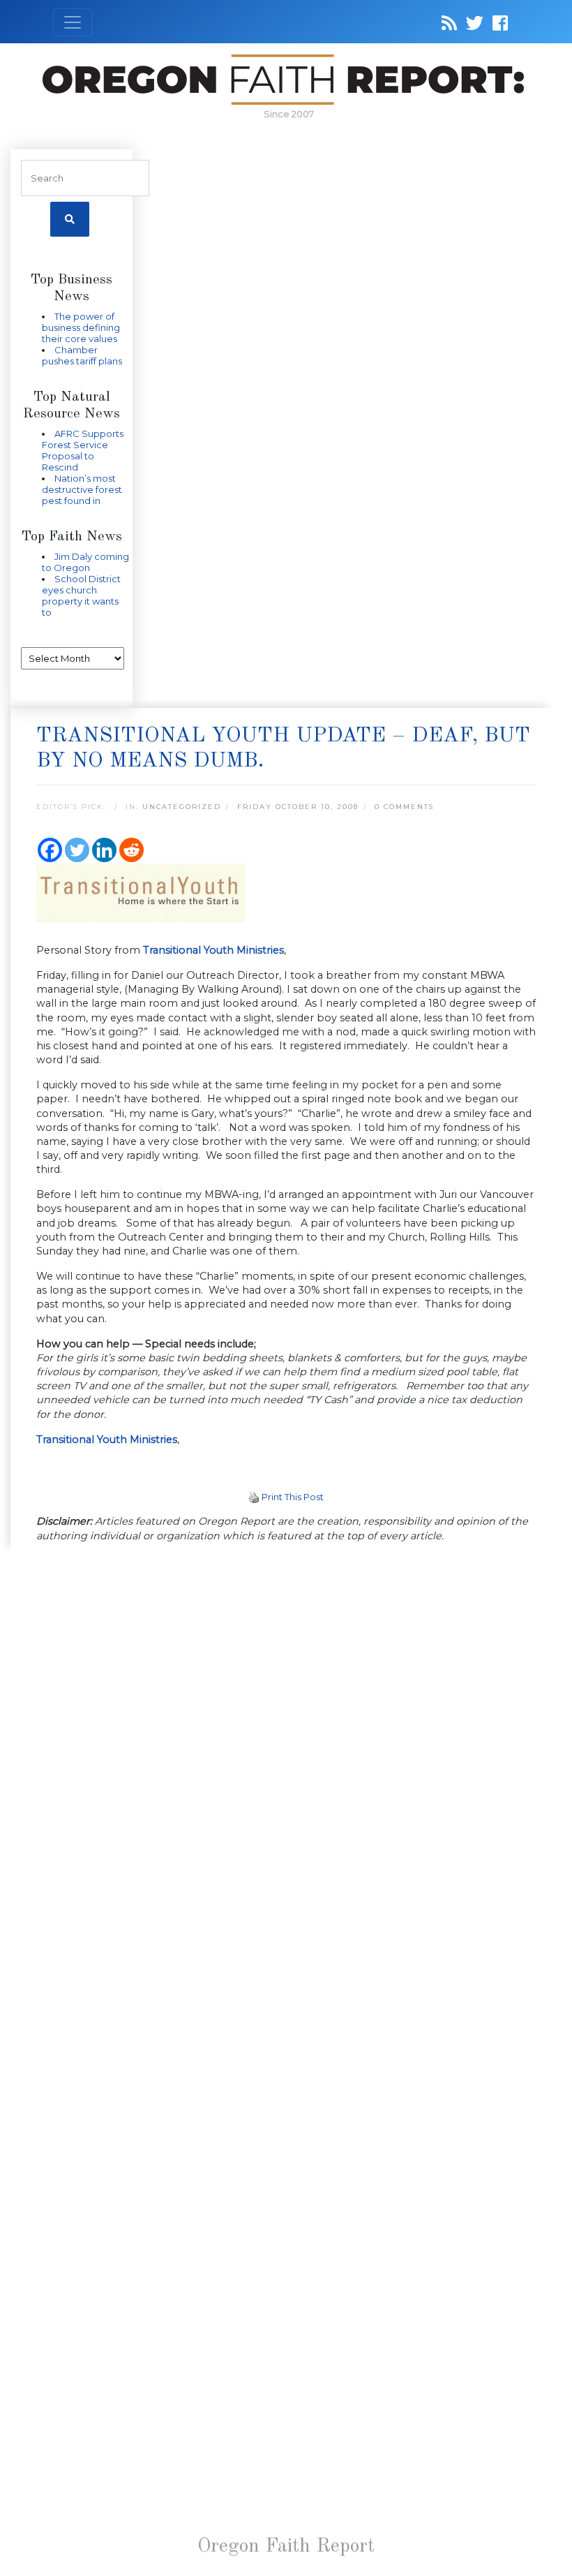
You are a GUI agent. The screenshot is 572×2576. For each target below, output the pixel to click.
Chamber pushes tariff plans (82, 355)
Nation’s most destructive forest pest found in (82, 489)
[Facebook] (50, 850)
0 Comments (404, 807)
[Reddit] (131, 850)
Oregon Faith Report (286, 2547)
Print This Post (293, 1497)
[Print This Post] (254, 1497)
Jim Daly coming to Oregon (85, 562)
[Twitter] (77, 850)
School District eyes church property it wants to (81, 595)
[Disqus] (286, 1735)
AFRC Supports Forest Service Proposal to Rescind (83, 450)
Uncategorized (182, 807)
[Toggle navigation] (73, 22)
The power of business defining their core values (81, 327)
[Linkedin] (104, 850)
